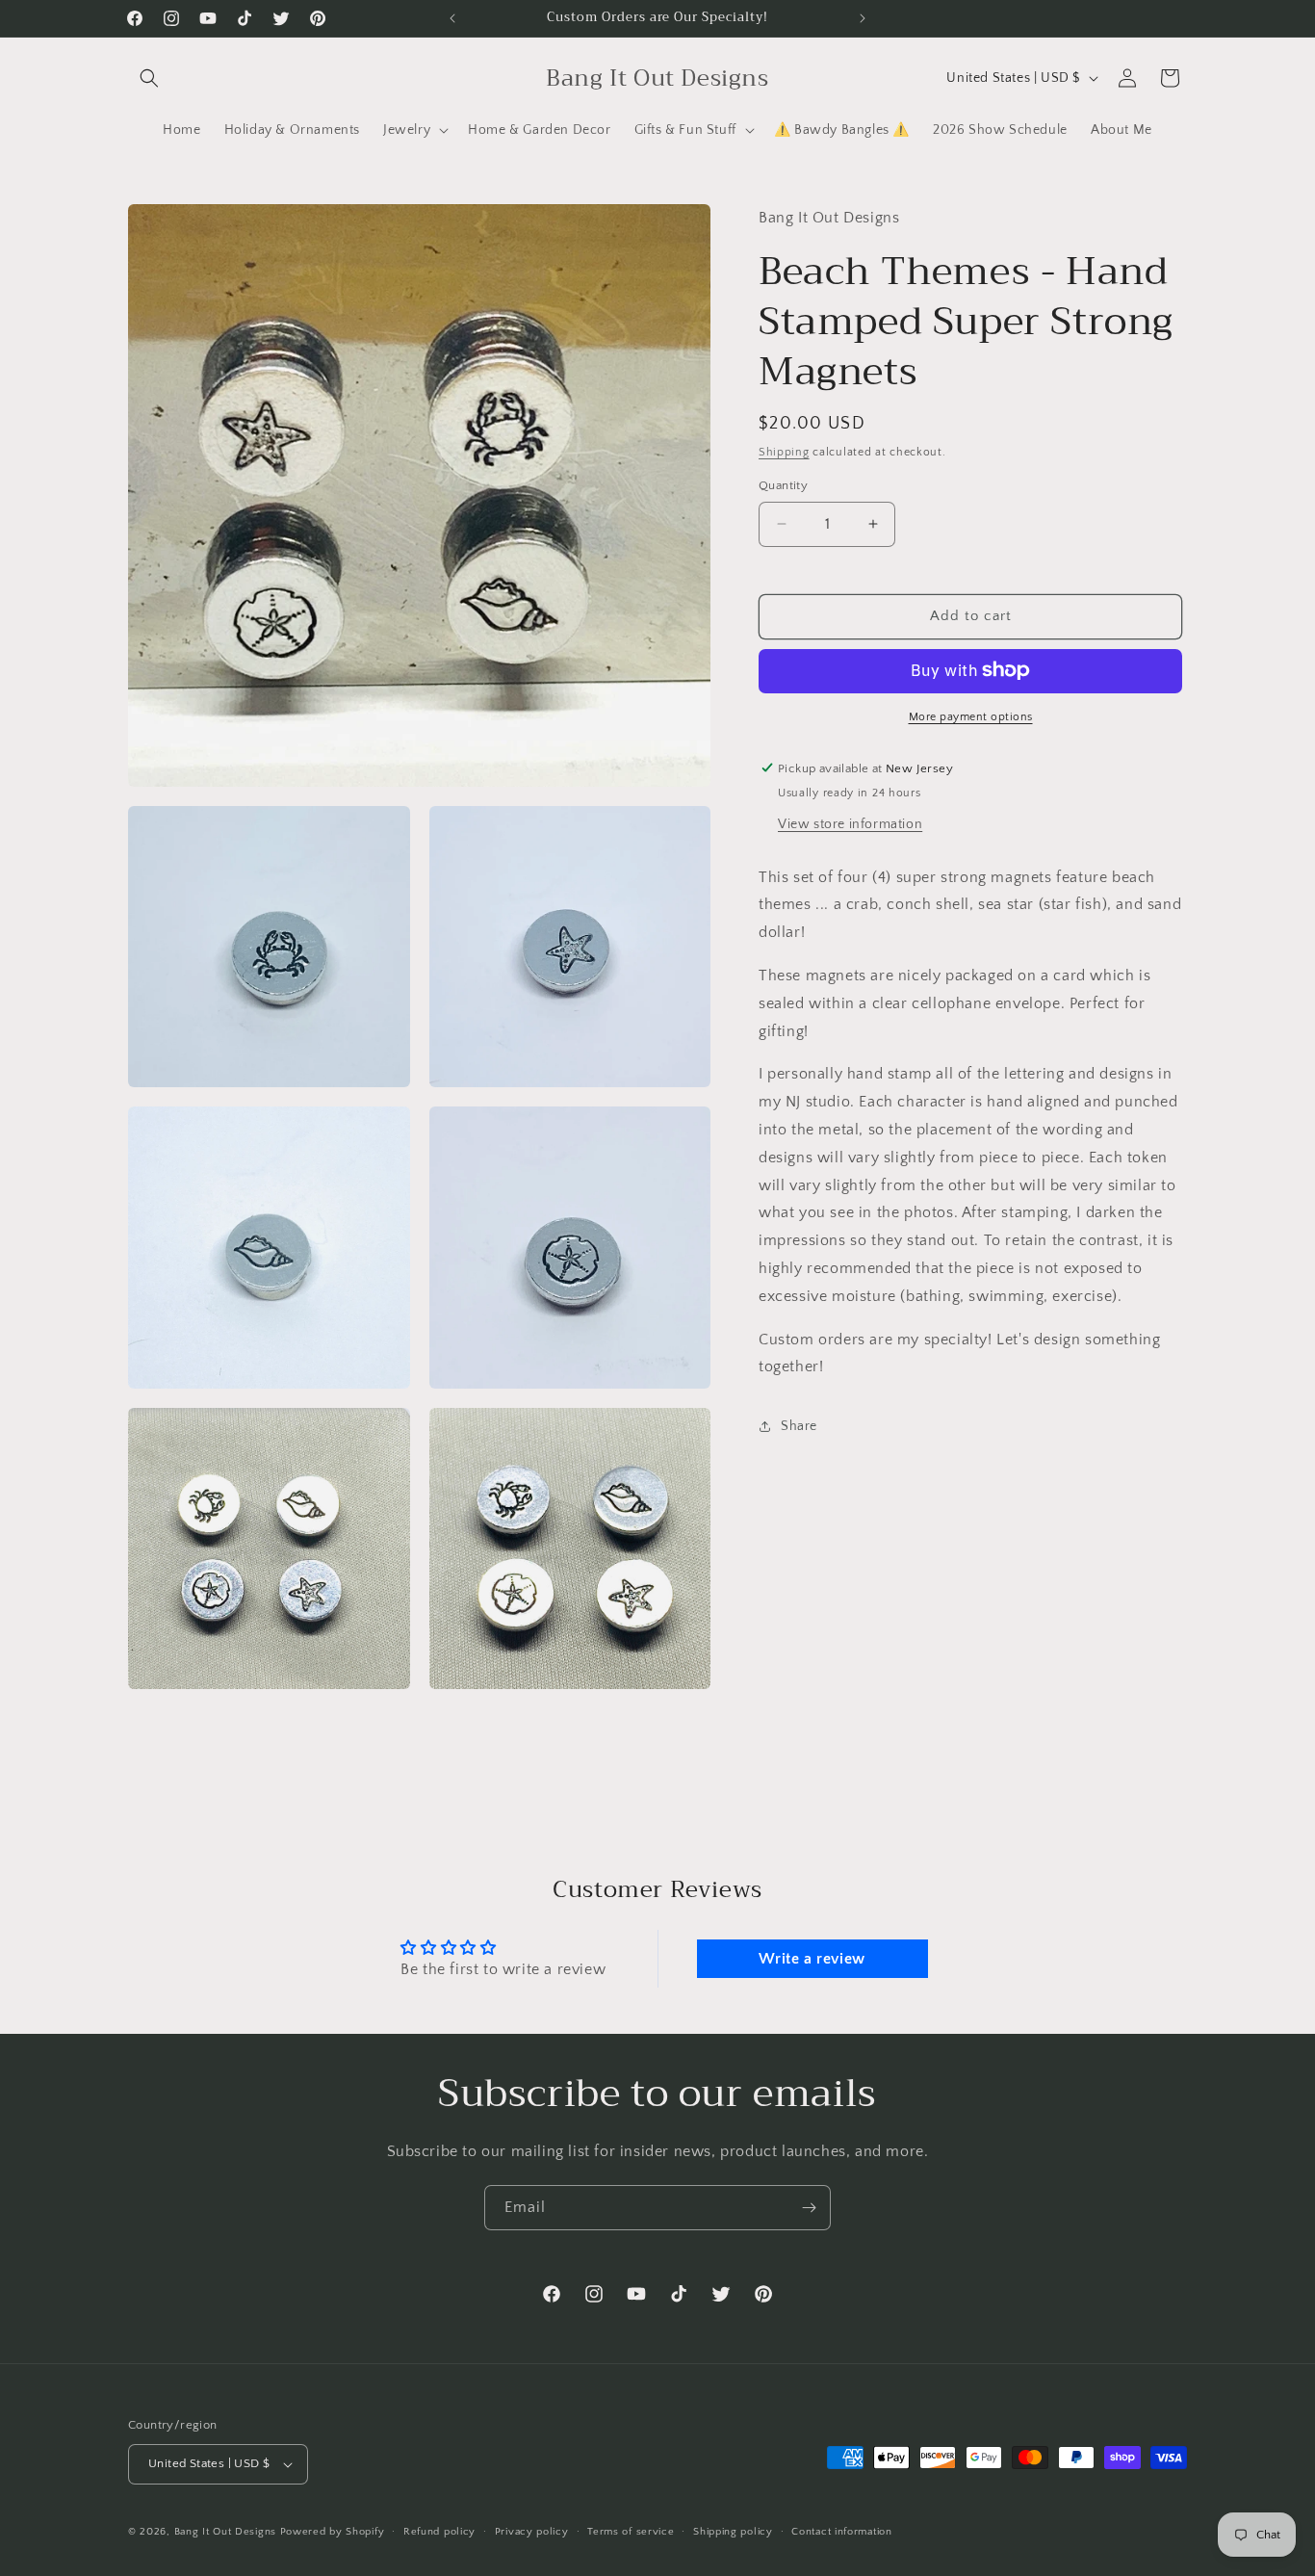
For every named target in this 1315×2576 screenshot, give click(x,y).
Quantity (783, 485)
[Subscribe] (809, 2208)
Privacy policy (532, 2532)
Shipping (784, 451)
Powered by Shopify (333, 2532)
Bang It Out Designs (225, 2532)
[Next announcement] (863, 18)
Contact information (841, 2532)
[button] (149, 78)
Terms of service (631, 2532)
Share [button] (799, 1425)
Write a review (812, 1959)
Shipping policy (733, 2532)
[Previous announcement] (452, 18)
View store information (850, 823)
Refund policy (439, 2532)
